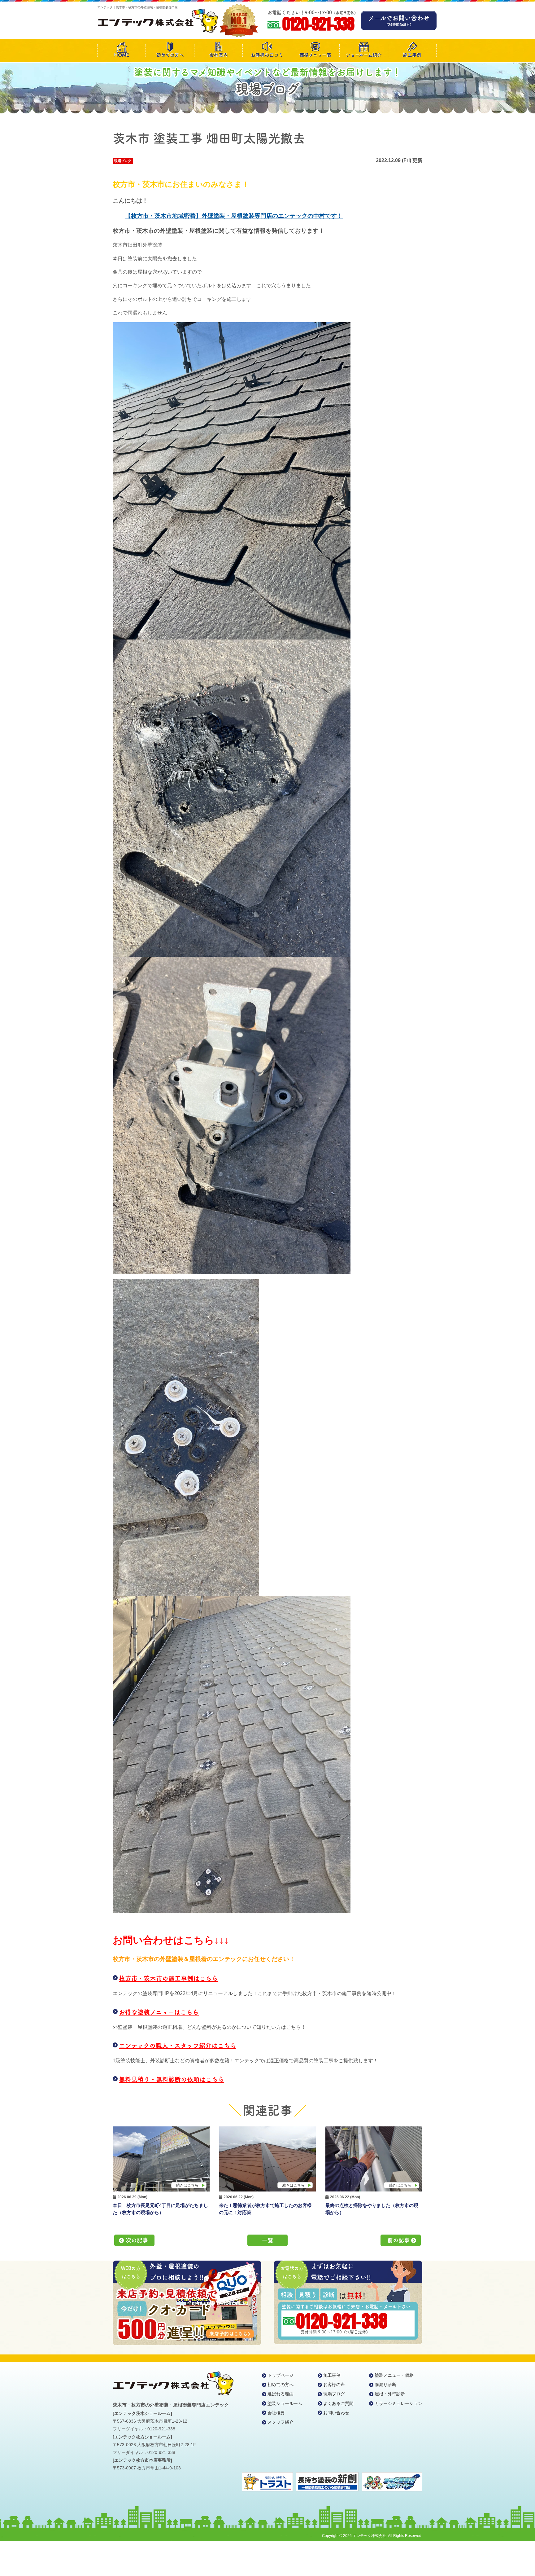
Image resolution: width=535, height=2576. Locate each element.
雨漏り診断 (385, 2385)
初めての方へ (170, 55)
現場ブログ (123, 161)
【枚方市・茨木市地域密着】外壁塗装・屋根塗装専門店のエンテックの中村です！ (234, 216)
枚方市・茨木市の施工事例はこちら (168, 1978)
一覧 (267, 2240)
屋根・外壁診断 (390, 2394)
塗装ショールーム (285, 2403)
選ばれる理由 (281, 2394)
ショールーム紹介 (364, 55)
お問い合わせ (336, 2413)
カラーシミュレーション (398, 2403)
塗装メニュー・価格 (394, 2375)
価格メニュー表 (315, 55)
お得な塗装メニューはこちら (159, 2012)
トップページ (281, 2375)
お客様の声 (334, 2385)
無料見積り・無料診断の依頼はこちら (172, 2079)
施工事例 (412, 55)
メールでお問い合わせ (399, 21)
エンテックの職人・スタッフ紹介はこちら (178, 2046)
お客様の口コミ (267, 55)
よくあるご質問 (338, 2403)
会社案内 (219, 55)
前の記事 (398, 2240)
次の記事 (137, 2240)
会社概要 (276, 2413)
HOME (122, 55)
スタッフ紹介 (281, 2422)
